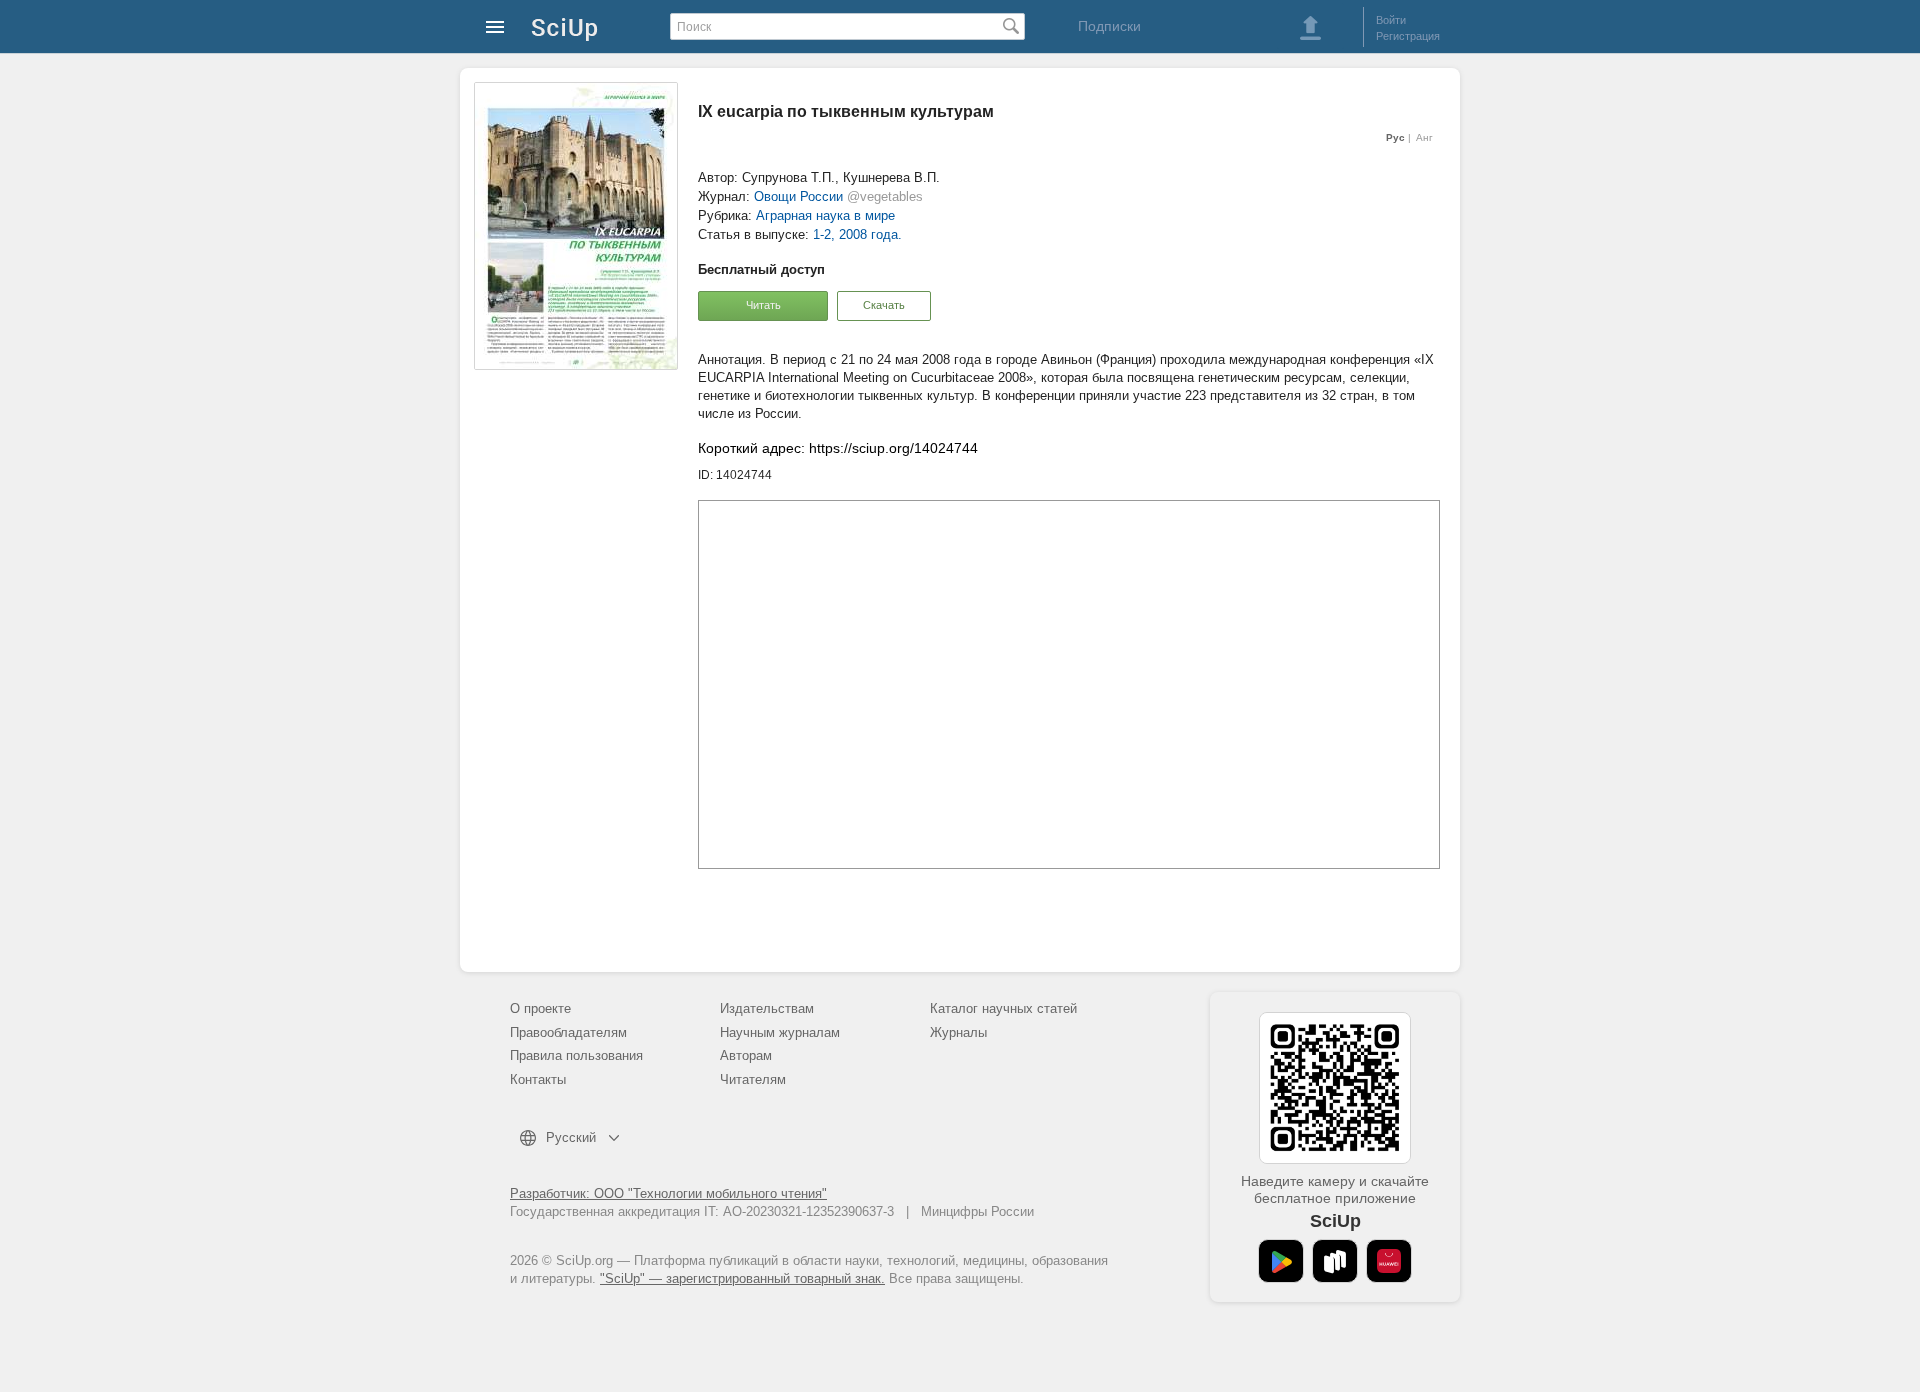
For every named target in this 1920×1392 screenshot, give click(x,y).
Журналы (958, 1032)
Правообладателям (568, 1032)
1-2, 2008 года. (857, 234)
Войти (1391, 20)
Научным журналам (780, 1032)
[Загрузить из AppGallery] (1389, 1261)
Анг (1424, 137)
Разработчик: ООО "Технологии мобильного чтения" (668, 1193)
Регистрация (1408, 36)
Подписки (1109, 26)
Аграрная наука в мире (825, 215)
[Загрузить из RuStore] (1335, 1261)
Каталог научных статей (1003, 1008)
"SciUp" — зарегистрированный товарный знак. (742, 1278)
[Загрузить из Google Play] (1281, 1261)
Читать (763, 305)
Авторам (746, 1055)
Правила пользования (576, 1055)
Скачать (884, 305)
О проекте (540, 1008)
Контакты (538, 1079)
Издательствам (767, 1008)
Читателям (753, 1079)
